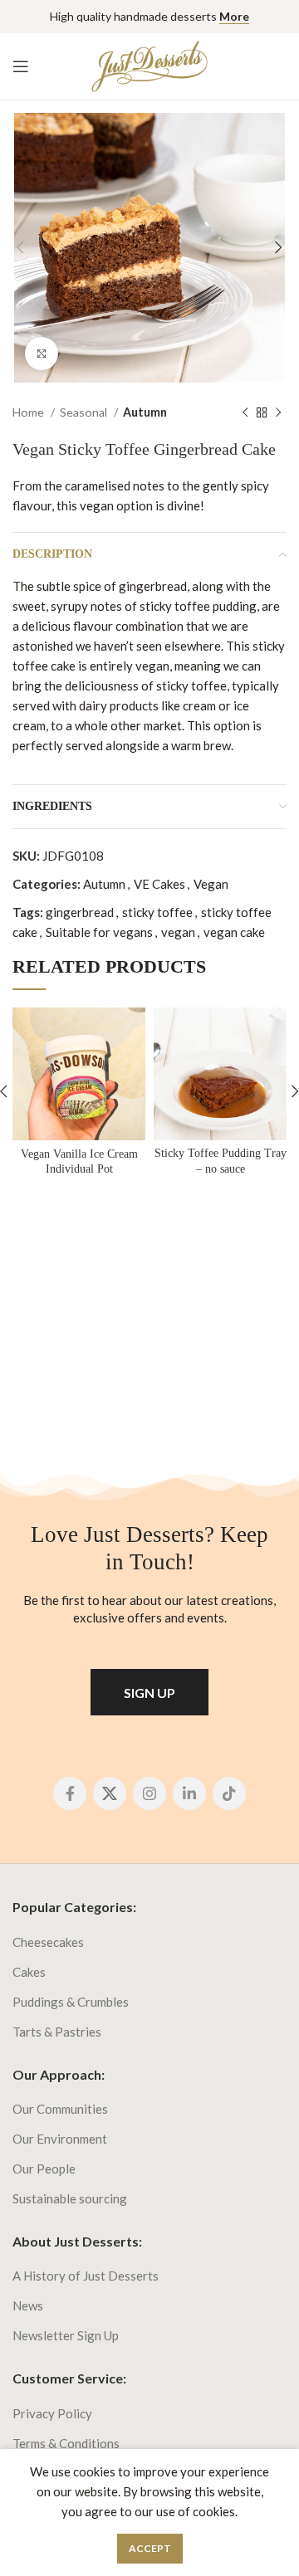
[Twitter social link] (110, 1793)
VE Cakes (159, 884)
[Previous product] (245, 412)
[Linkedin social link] (189, 1793)
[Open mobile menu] (21, 66)
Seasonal (85, 412)
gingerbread (80, 912)
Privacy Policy (52, 2413)
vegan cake (234, 932)
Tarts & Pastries (57, 2032)
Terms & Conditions (66, 2443)
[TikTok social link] (229, 1793)
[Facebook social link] (70, 1793)
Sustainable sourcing (70, 2198)
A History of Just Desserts (86, 2276)
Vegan (211, 884)
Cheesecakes (48, 1942)
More (234, 16)
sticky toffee (157, 912)
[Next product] (278, 412)
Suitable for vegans (99, 932)
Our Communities (60, 2109)
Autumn (145, 412)
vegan (178, 932)
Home (29, 412)
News (28, 2305)
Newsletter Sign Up (66, 2335)
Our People (44, 2169)
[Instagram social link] (149, 1793)
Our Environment (60, 2139)
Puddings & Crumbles (71, 2002)
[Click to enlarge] (42, 354)
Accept (150, 2548)
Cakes (29, 1972)
